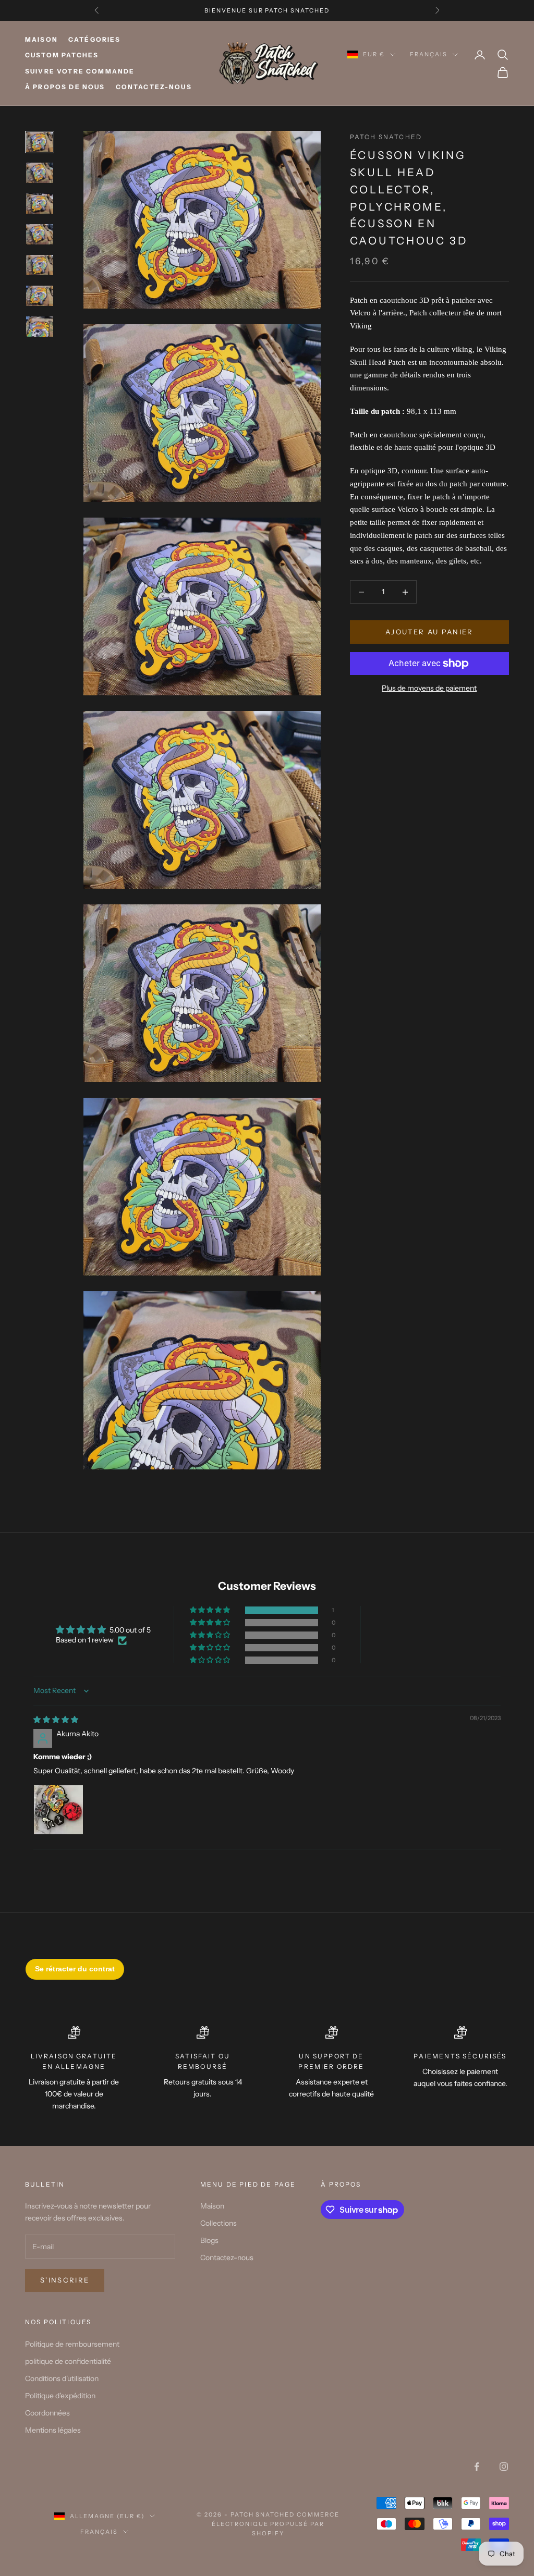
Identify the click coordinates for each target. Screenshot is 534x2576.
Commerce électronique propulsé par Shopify (276, 2524)
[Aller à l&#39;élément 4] (40, 234)
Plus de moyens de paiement (429, 688)
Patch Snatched (386, 137)
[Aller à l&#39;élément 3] (40, 204)
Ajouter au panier (429, 632)
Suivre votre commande (80, 71)
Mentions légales (53, 2430)
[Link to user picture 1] (58, 1810)
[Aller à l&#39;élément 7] (40, 327)
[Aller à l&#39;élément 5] (40, 265)
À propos (341, 2184)
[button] (211, 1610)
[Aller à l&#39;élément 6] (40, 296)
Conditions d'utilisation (62, 2378)
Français (429, 54)
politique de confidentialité (68, 2361)
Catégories (95, 39)
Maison (41, 39)
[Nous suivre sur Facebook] (477, 2467)
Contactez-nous (154, 87)
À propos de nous (65, 87)
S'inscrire (65, 2280)
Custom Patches (62, 55)
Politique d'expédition (60, 2396)
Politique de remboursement (72, 2344)
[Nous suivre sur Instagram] (504, 2467)
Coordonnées (47, 2413)
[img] (56, 1720)
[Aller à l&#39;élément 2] (40, 173)
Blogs (209, 2240)
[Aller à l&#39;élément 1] (40, 142)
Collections (219, 2223)
